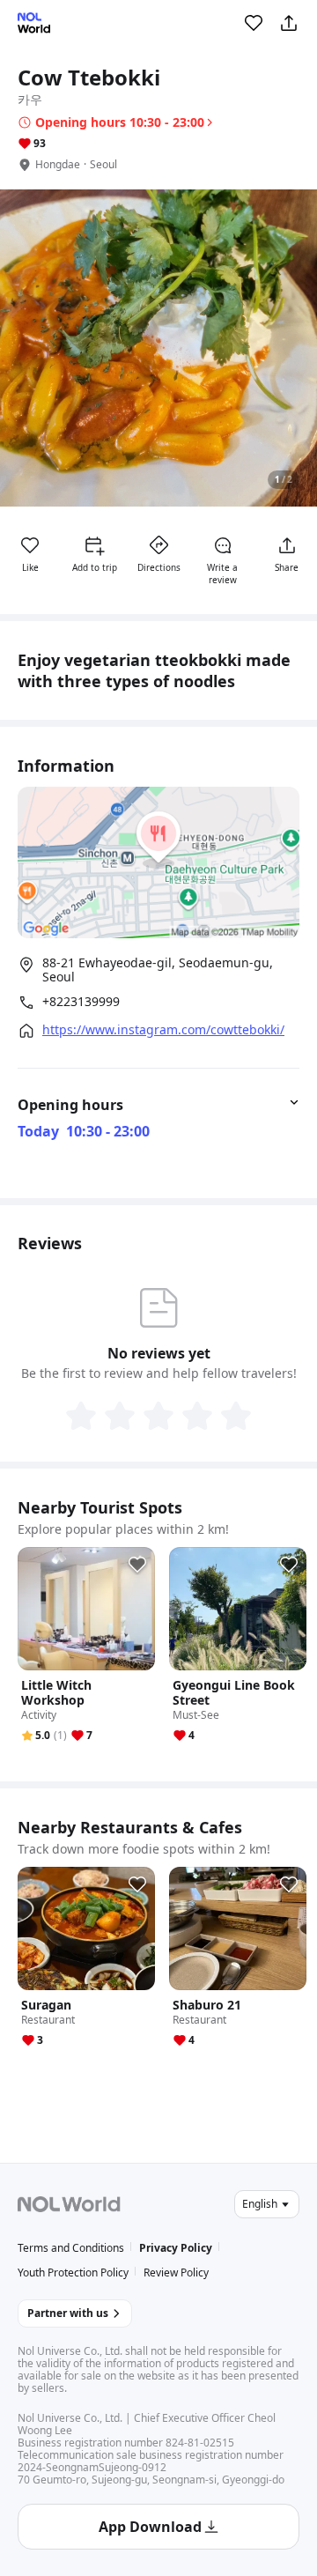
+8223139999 (81, 1002)
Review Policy (176, 2273)
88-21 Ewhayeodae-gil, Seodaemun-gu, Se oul (158, 970)
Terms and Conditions (71, 2248)
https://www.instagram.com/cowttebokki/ (163, 1030)
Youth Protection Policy (73, 2273)
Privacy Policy (176, 2248)
